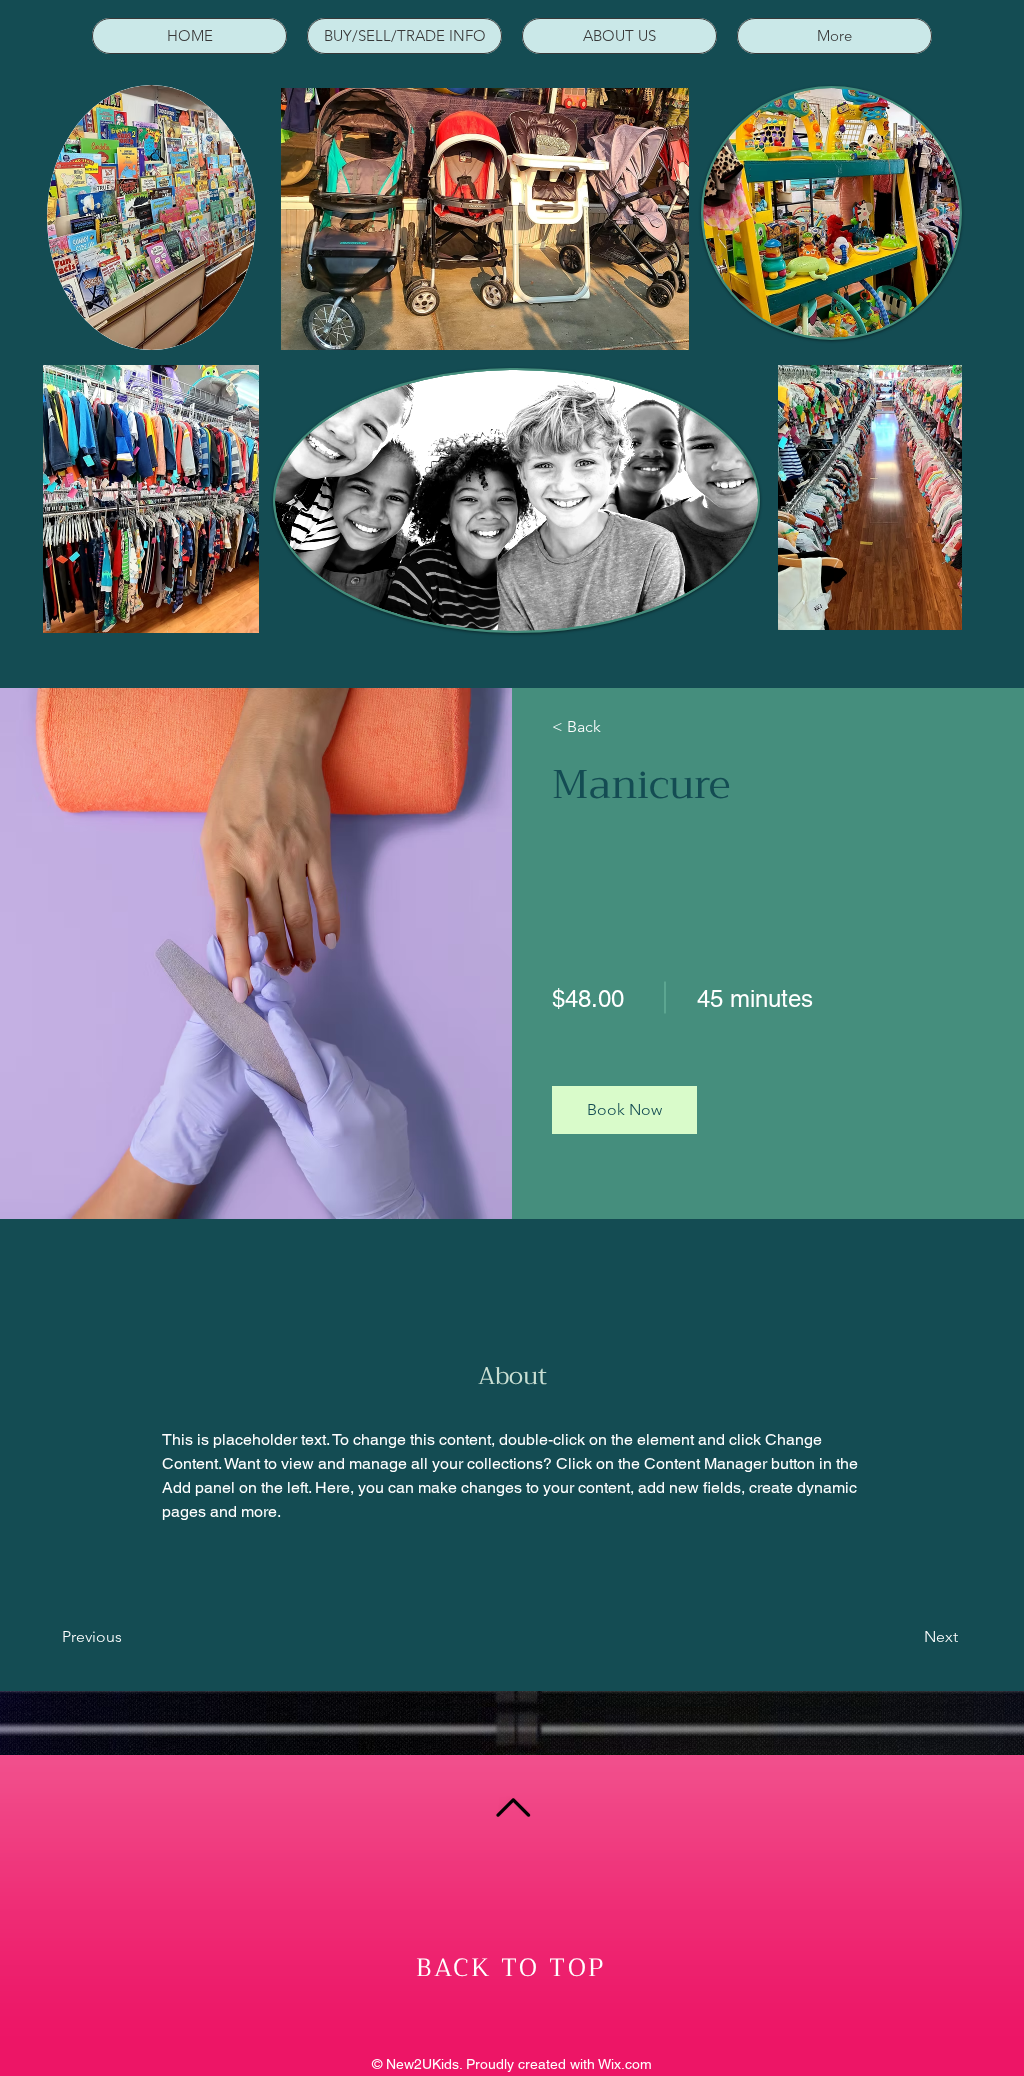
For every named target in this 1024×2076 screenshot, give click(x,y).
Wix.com (625, 2064)
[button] (624, 1110)
